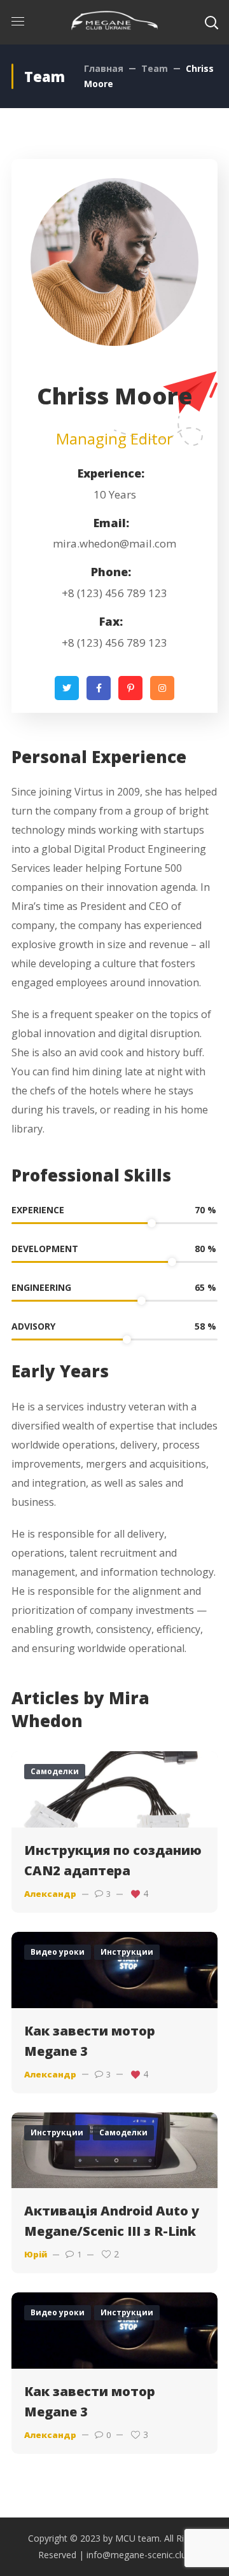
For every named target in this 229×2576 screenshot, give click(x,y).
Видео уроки (58, 1952)
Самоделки (55, 1771)
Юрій (36, 2254)
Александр (50, 1894)
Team (155, 68)
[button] (211, 22)
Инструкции (127, 1952)
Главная (104, 68)
